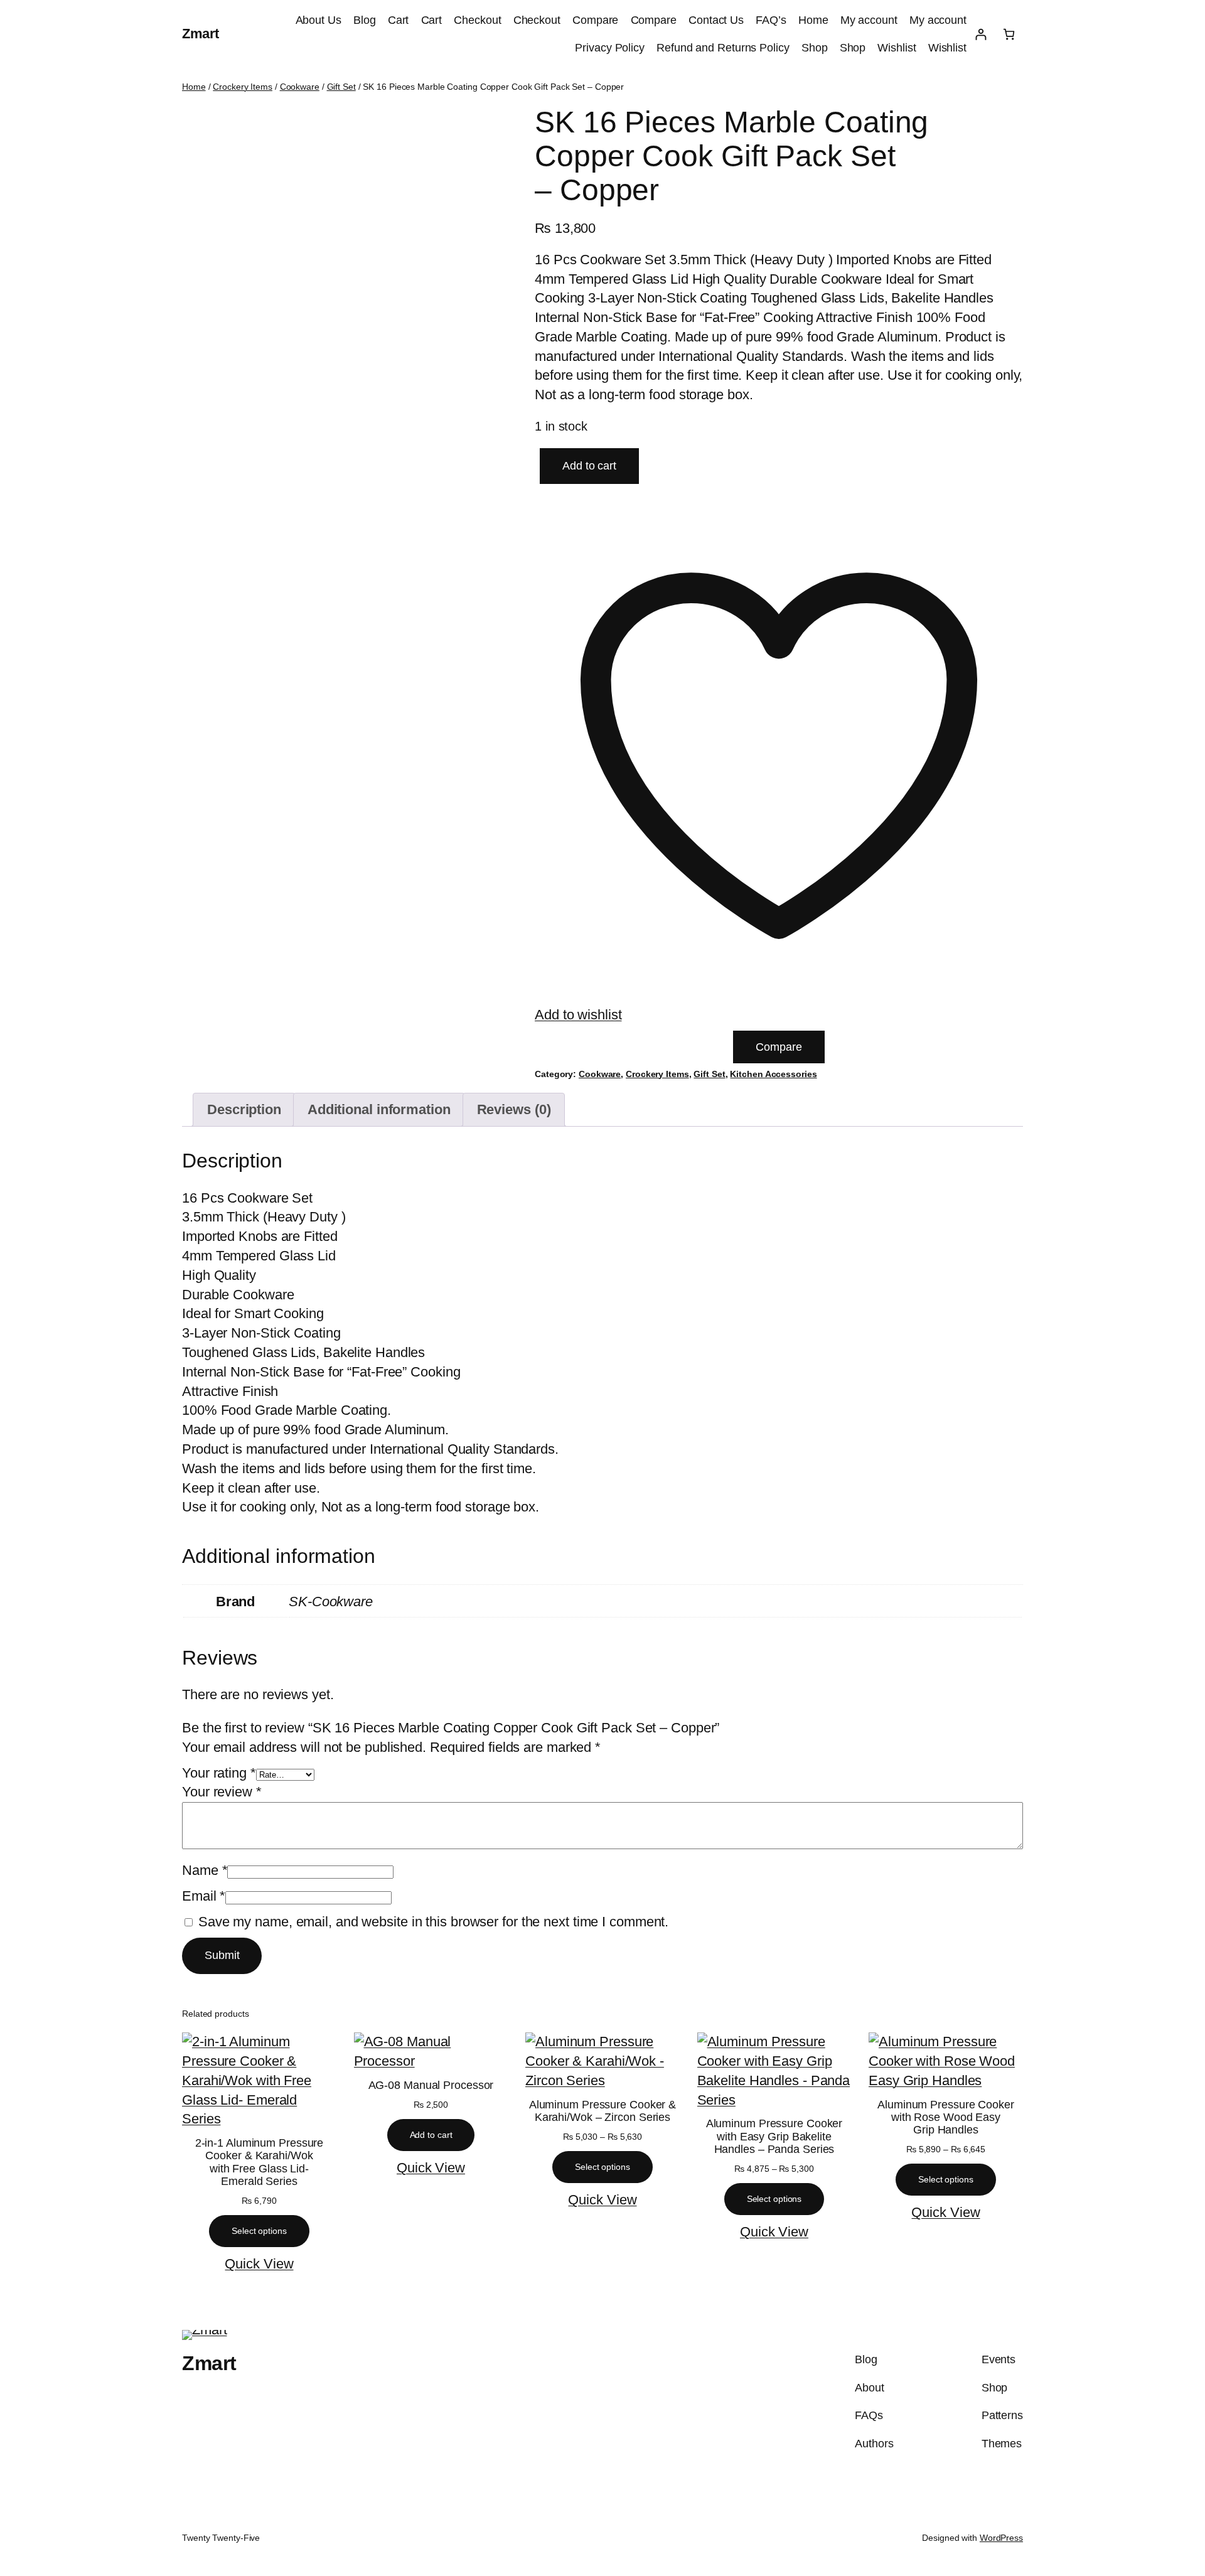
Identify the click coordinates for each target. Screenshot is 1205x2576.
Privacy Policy (610, 48)
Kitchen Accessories (773, 1074)
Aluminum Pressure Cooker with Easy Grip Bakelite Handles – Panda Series (774, 2136)
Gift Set (341, 87)
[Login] (981, 34)
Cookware (300, 87)
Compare (595, 20)
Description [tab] (244, 1109)
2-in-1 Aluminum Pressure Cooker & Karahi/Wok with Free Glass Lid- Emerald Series (260, 2162)
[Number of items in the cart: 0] (1009, 34)
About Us (319, 20)
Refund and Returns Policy (723, 48)
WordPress (1001, 2538)
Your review (222, 1792)
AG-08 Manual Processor (431, 2085)
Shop (815, 48)
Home (813, 20)
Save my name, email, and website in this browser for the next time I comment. (433, 1922)
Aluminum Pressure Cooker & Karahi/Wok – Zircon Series (602, 2111)
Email (204, 1896)
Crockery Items (243, 87)
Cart (399, 20)
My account (869, 20)
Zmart (201, 34)
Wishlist (897, 48)
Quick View (259, 2264)
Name (205, 1870)
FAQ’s (771, 20)
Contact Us (716, 20)
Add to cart (589, 466)
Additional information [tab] (379, 1109)
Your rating (219, 1773)
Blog (365, 20)
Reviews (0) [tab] (514, 1109)
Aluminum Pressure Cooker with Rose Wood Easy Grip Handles (946, 2117)
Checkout (477, 20)
